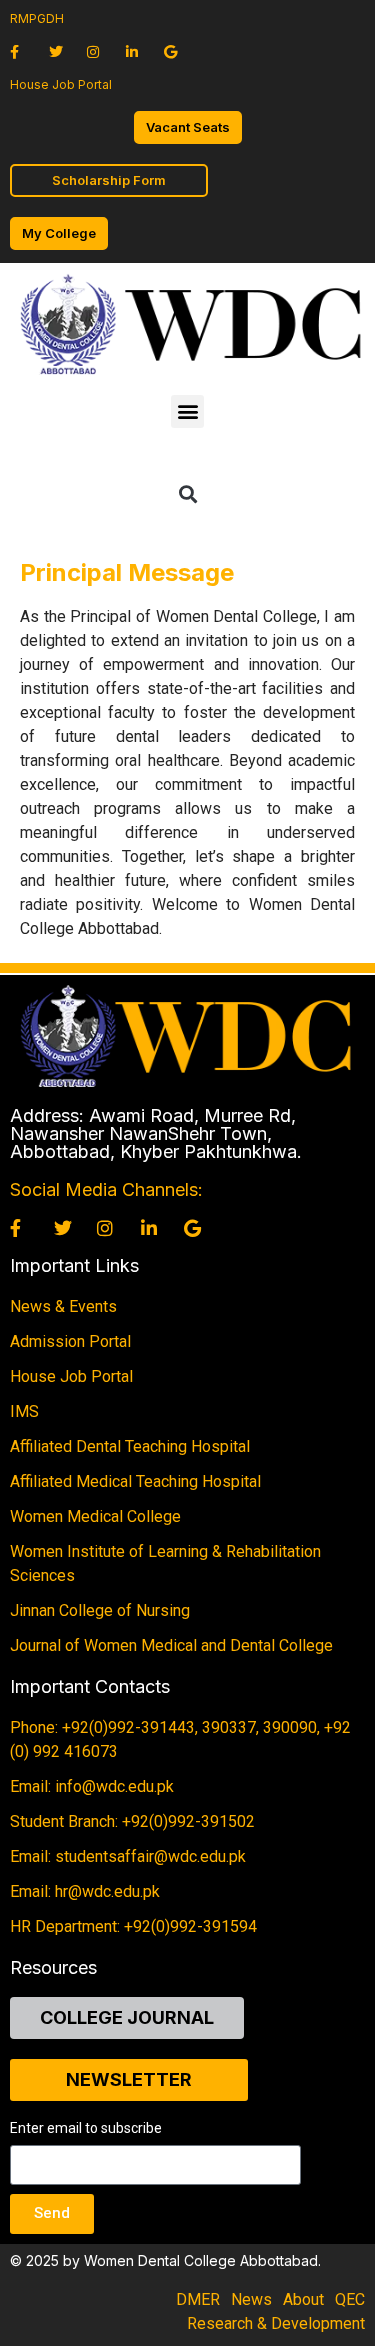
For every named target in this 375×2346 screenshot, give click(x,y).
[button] (187, 411)
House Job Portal (61, 84)
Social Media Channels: (106, 1189)
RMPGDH (37, 18)
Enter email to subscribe (86, 2128)
